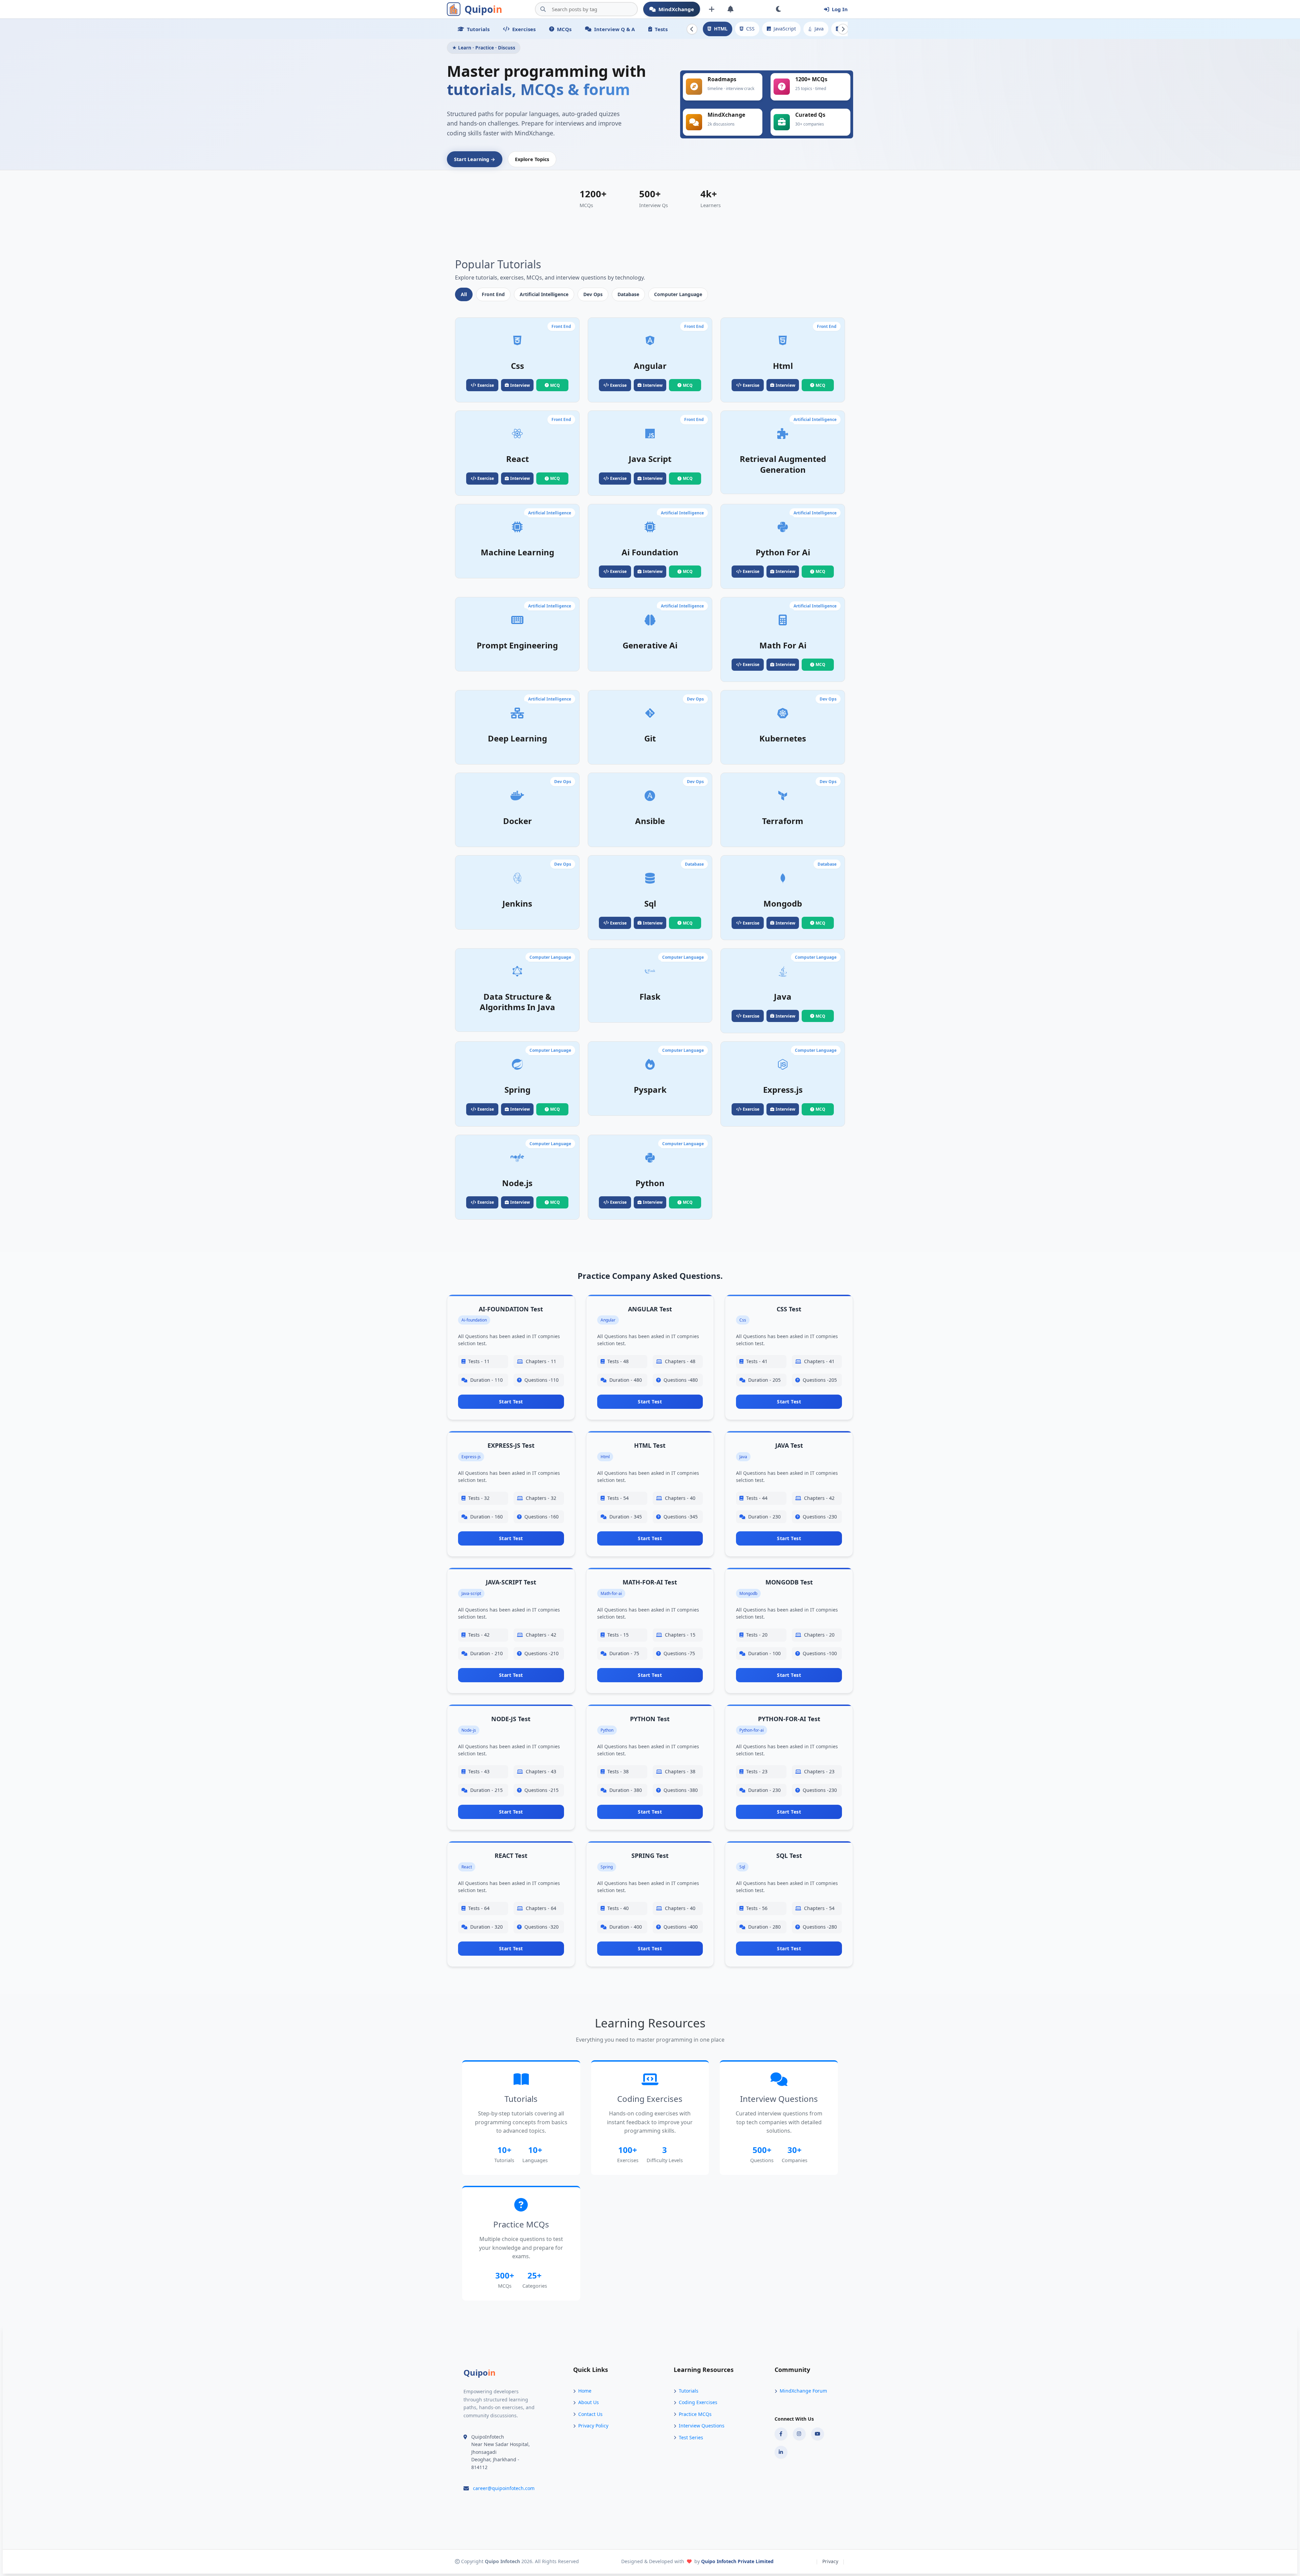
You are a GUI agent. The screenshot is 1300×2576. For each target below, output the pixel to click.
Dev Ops (593, 294)
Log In (840, 9)
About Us (589, 2402)
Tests (661, 29)
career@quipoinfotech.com (504, 2488)
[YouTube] (818, 2434)
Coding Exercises (698, 2402)
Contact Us (590, 2414)
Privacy (830, 2561)
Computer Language (678, 294)
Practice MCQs (695, 2414)
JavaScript (785, 29)
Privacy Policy (593, 2426)
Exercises (524, 29)
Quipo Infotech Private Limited (737, 2561)
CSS (750, 29)
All (464, 294)
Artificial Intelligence (544, 294)
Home (585, 2391)
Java (819, 29)
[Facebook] (781, 2434)
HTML (721, 29)
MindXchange (676, 9)
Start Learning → (475, 159)
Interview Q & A (614, 29)
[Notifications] (731, 9)
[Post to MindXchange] (712, 9)
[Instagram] (799, 2434)
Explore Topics (532, 159)
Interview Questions (702, 2426)
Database (628, 294)
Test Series (691, 2437)
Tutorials (478, 29)
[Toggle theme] (778, 9)
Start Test (511, 1402)
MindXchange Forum (803, 2391)
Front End (493, 294)
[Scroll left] (692, 29)
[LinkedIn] (781, 2452)
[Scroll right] (843, 29)
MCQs (564, 29)
